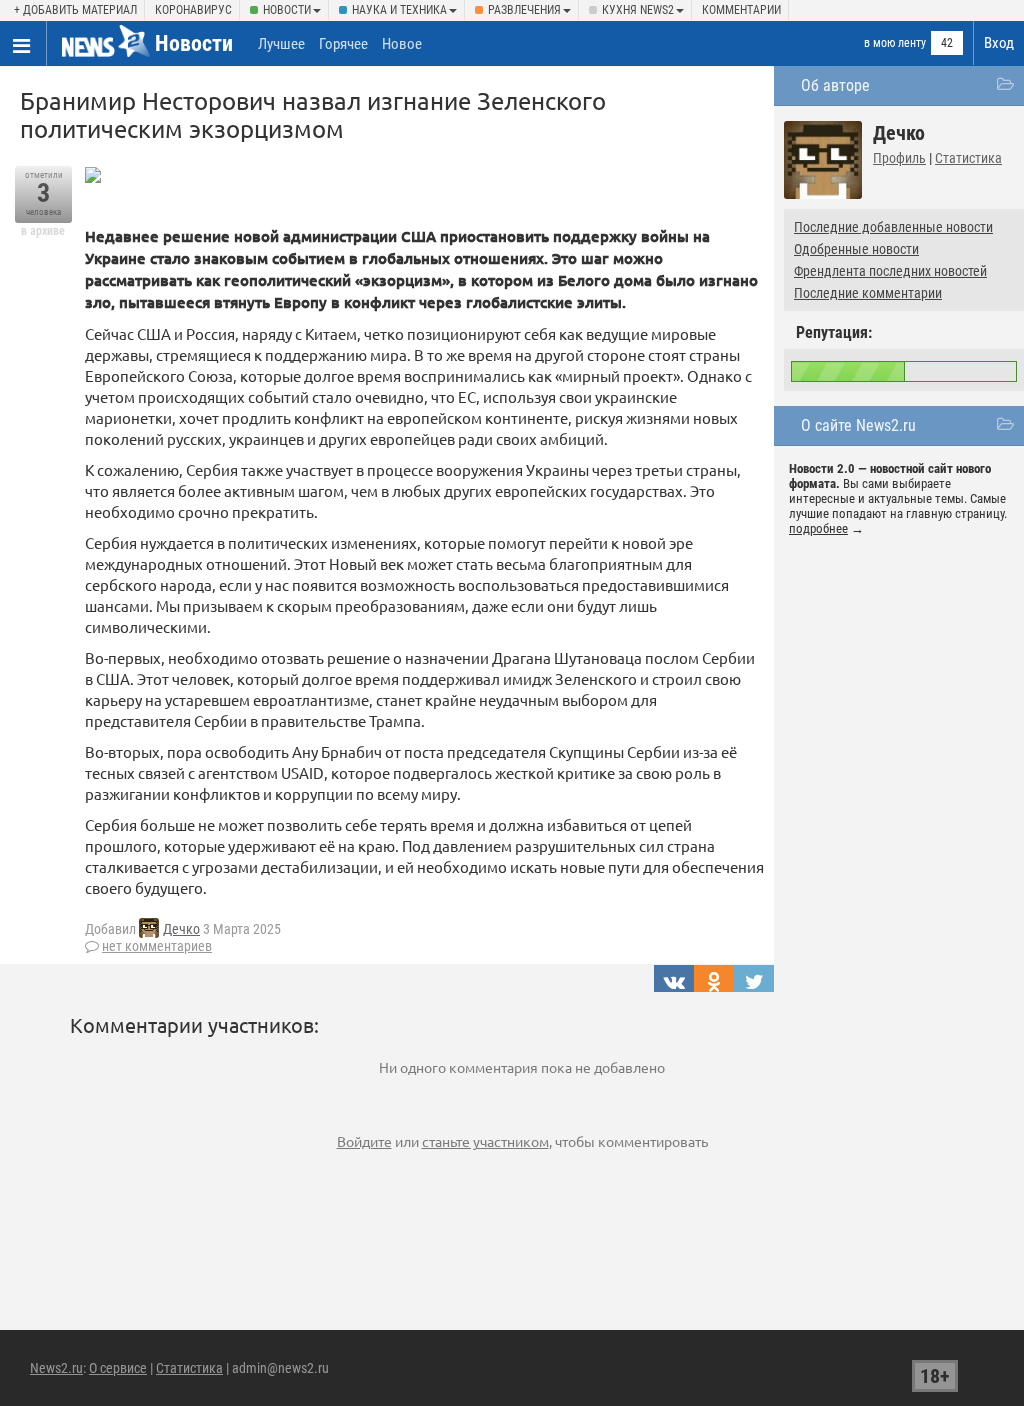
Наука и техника (399, 10)
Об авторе (835, 85)
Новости (287, 10)
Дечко (181, 929)
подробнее (818, 528)
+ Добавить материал (75, 10)
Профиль (899, 158)
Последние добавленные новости (893, 227)
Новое (402, 44)
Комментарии (741, 10)
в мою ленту (895, 43)
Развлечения (524, 10)
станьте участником (485, 1141)
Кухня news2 (638, 10)
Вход (999, 43)
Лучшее (281, 44)
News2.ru (56, 1368)
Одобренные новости (856, 249)
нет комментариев (157, 946)
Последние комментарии (868, 293)
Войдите (364, 1141)
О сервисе (118, 1368)
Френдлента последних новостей (890, 271)
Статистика (968, 158)
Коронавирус (193, 10)
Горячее (343, 44)
